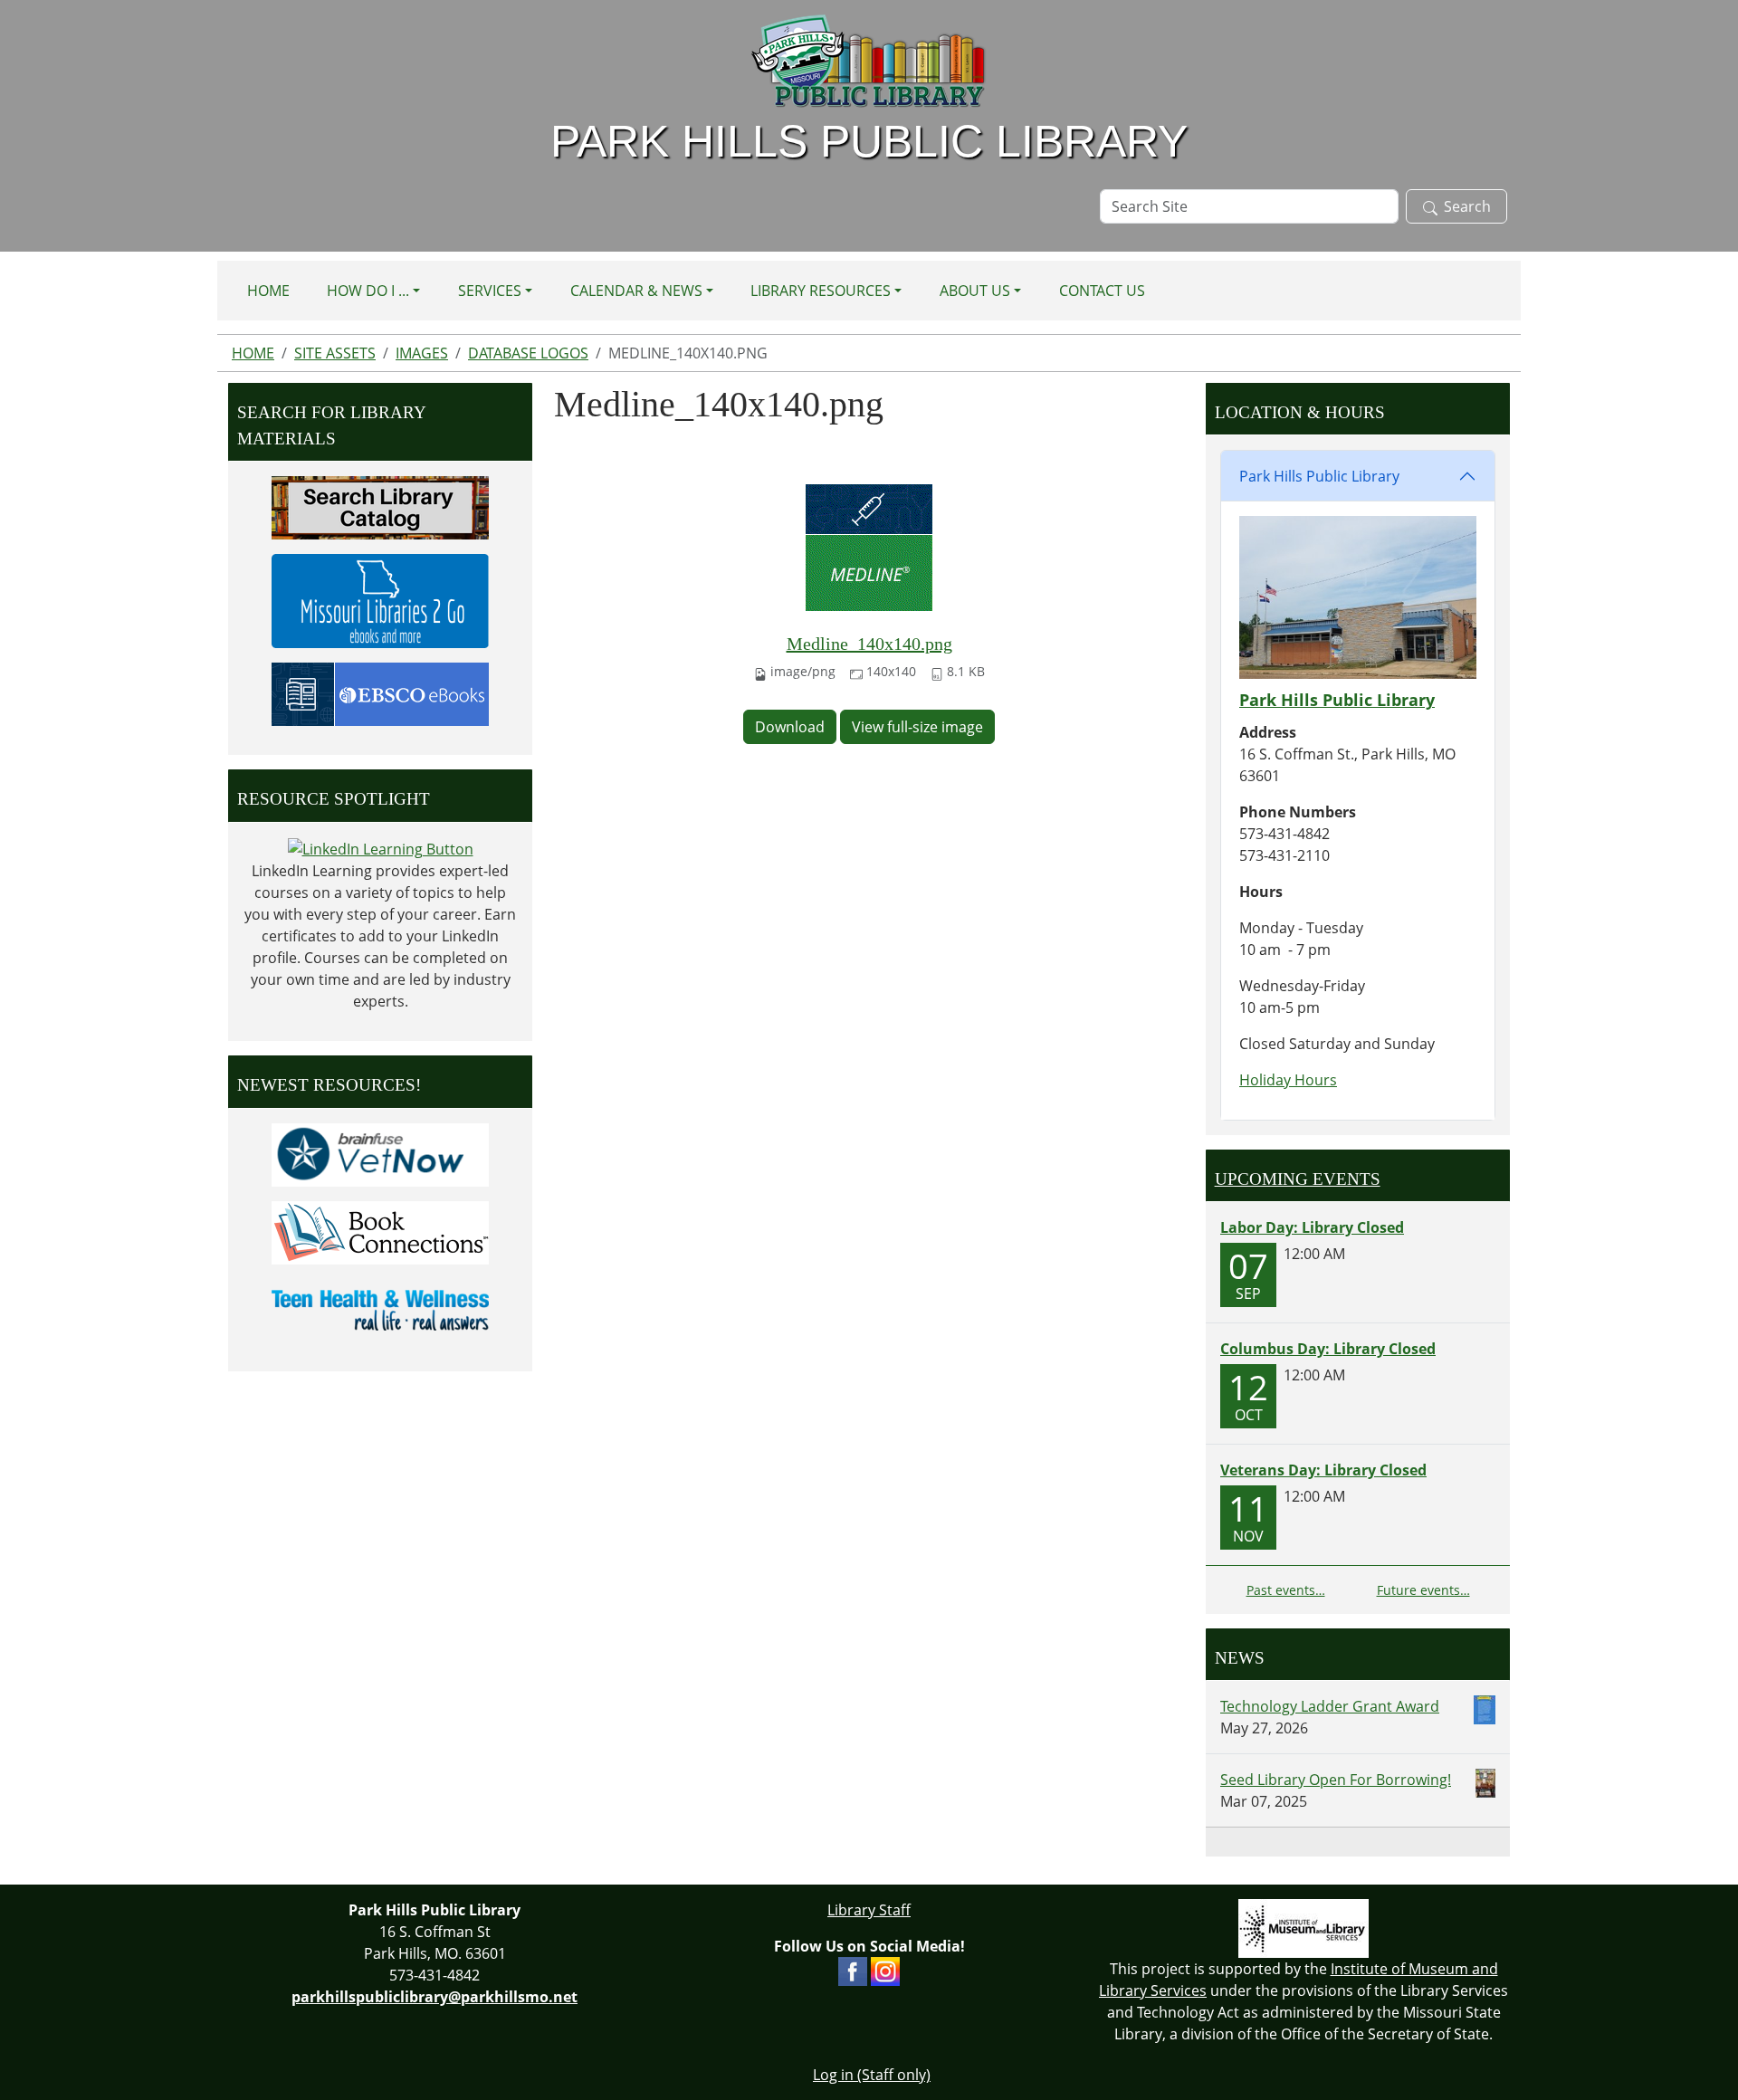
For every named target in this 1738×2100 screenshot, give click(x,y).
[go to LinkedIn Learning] (381, 848)
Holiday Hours (1288, 1080)
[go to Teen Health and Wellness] (380, 1309)
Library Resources (821, 291)
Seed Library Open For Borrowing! (1336, 1780)
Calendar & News (636, 291)
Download (790, 727)
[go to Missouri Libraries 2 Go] (380, 599)
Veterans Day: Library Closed (1323, 1470)
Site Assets (335, 353)
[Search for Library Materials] (380, 506)
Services (490, 291)
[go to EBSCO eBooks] (380, 692)
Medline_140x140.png (869, 644)
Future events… (1423, 1590)
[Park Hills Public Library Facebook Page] (853, 1971)
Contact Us (1102, 291)
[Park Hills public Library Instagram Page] (885, 1971)
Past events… (1286, 1590)
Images (422, 353)
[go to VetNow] (380, 1153)
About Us (975, 291)
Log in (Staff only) (872, 2075)
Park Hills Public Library (1319, 476)
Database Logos (528, 353)
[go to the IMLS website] (1303, 1928)
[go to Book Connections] (380, 1231)
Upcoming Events (1298, 1179)
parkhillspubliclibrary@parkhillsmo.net (434, 1997)
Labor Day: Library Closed (1312, 1227)
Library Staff (869, 1910)
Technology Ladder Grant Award (1330, 1706)
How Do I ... (368, 291)
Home (268, 291)
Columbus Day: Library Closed (1328, 1349)
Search (1467, 206)
